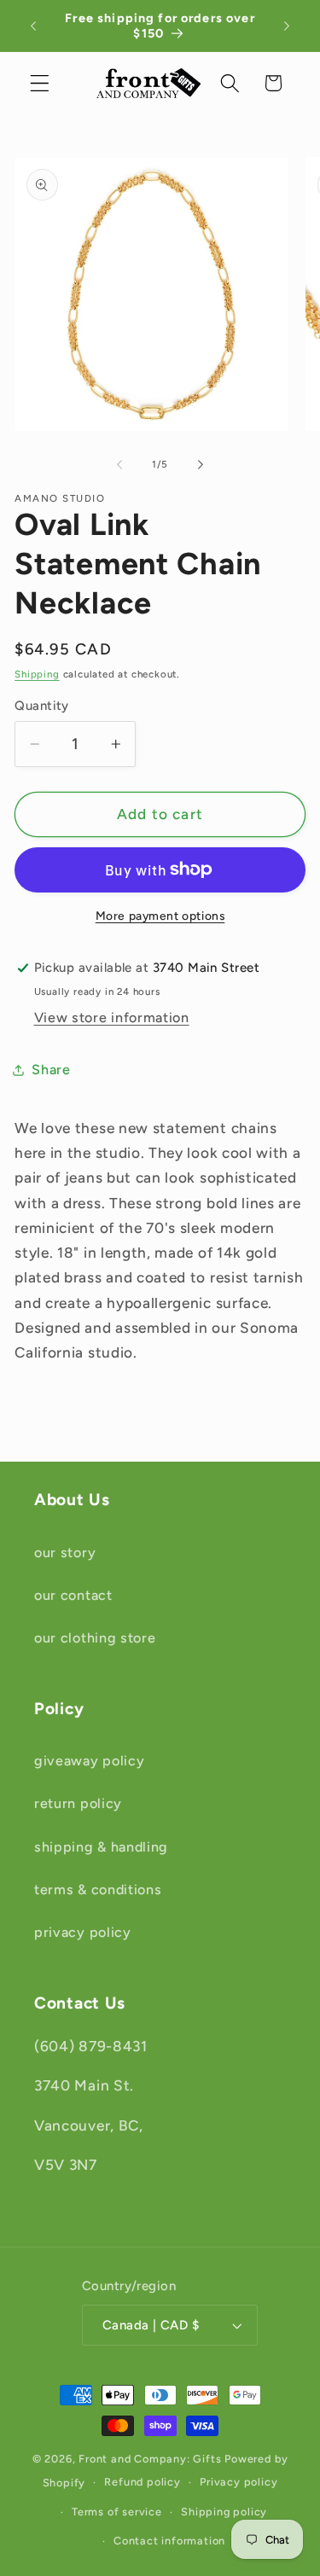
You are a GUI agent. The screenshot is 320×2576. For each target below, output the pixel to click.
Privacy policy (239, 2482)
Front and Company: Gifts (150, 2459)
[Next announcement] (287, 26)
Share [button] (51, 1070)
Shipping (37, 674)
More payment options (160, 916)
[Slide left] (119, 465)
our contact (73, 1595)
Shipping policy (224, 2512)
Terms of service (117, 2512)
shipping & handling (101, 1847)
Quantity (42, 706)
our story (65, 1553)
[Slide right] (201, 465)
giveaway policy (89, 1761)
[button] (40, 83)
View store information (112, 1018)
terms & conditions (98, 1890)
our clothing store (95, 1638)
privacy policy (83, 1932)
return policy (78, 1803)
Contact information (169, 2541)
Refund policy (142, 2482)
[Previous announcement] (33, 26)
